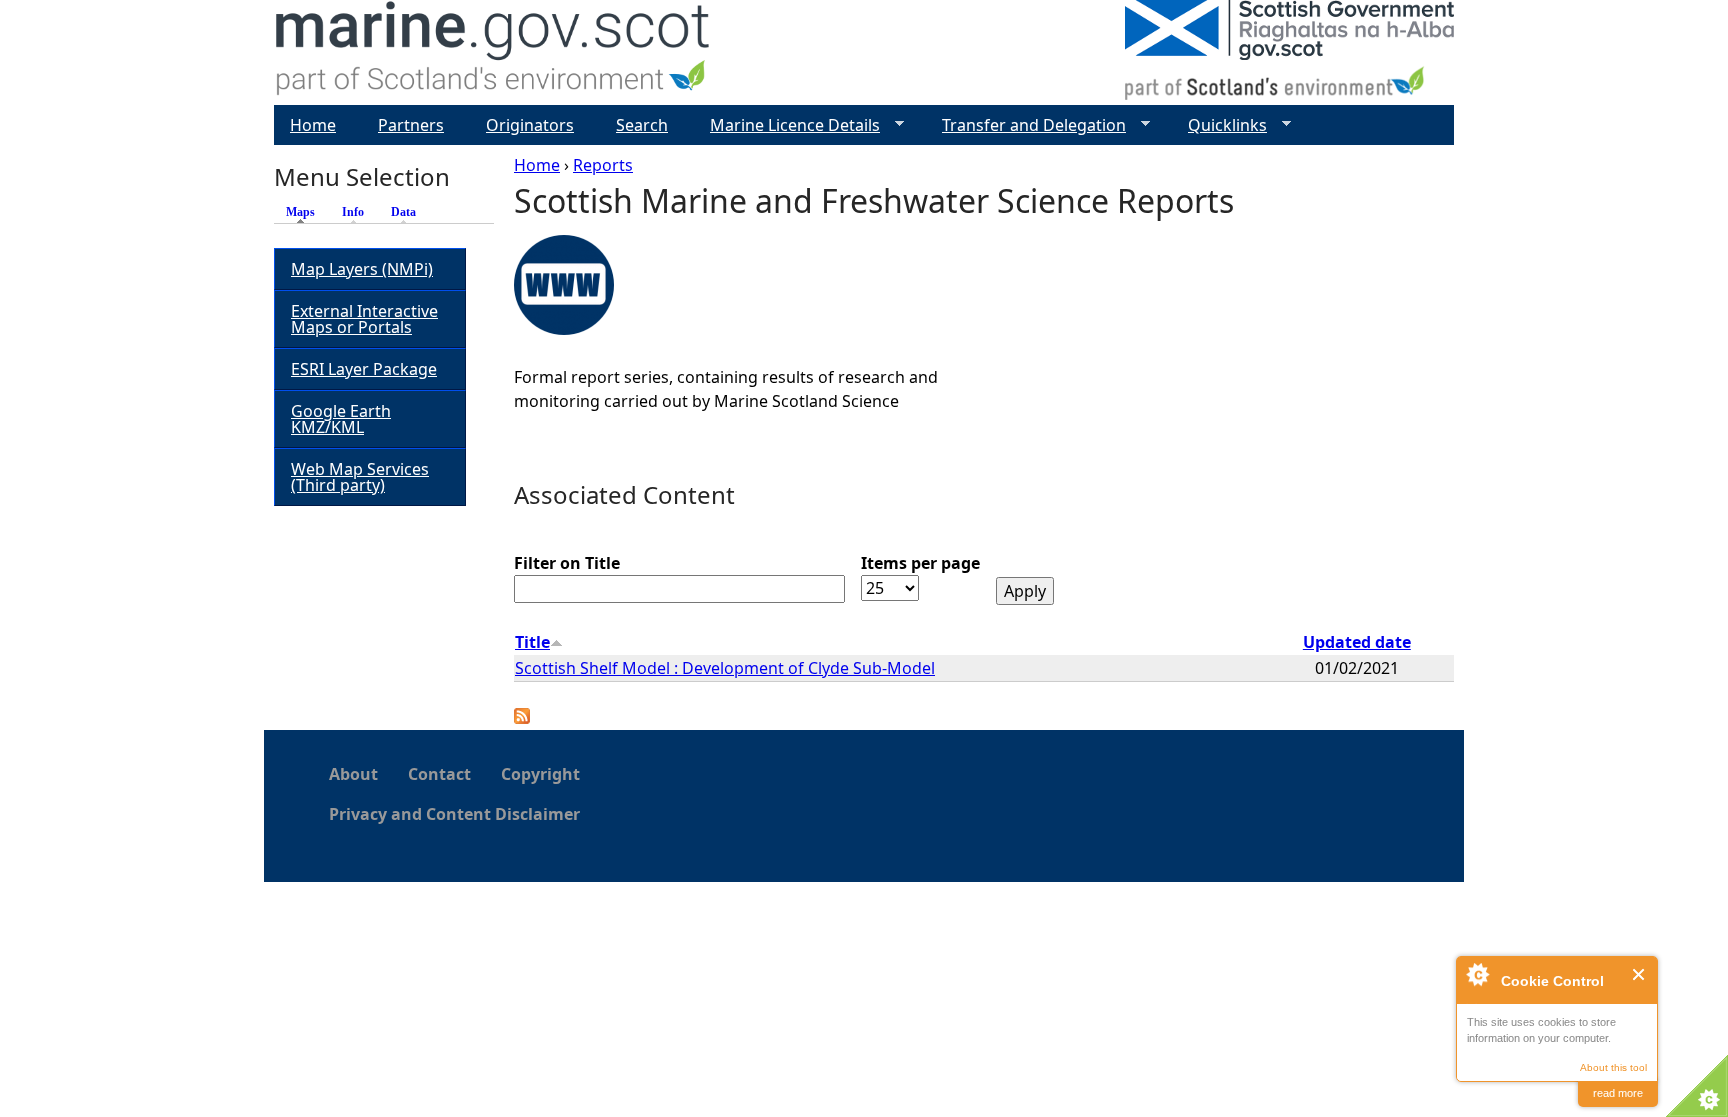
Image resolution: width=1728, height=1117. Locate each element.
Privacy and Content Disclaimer (454, 814)
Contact (439, 774)
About (353, 774)
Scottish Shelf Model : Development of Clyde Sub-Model (725, 668)
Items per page (920, 563)
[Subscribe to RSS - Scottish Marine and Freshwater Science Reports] (522, 718)
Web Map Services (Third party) (360, 477)
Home (537, 165)
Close (1639, 974)
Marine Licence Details (787, 125)
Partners (411, 125)
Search (642, 125)
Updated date (1357, 642)
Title (532, 642)
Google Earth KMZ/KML (341, 419)
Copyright (540, 774)
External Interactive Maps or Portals (364, 319)
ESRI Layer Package (364, 369)
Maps (305, 212)
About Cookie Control (1477, 974)
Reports (603, 165)
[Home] (493, 52)
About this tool (1613, 1067)
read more (1618, 1093)
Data (403, 212)
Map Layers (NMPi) (362, 269)
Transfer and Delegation (1026, 125)
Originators (530, 125)
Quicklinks (1219, 125)
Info (353, 212)
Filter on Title (567, 563)
